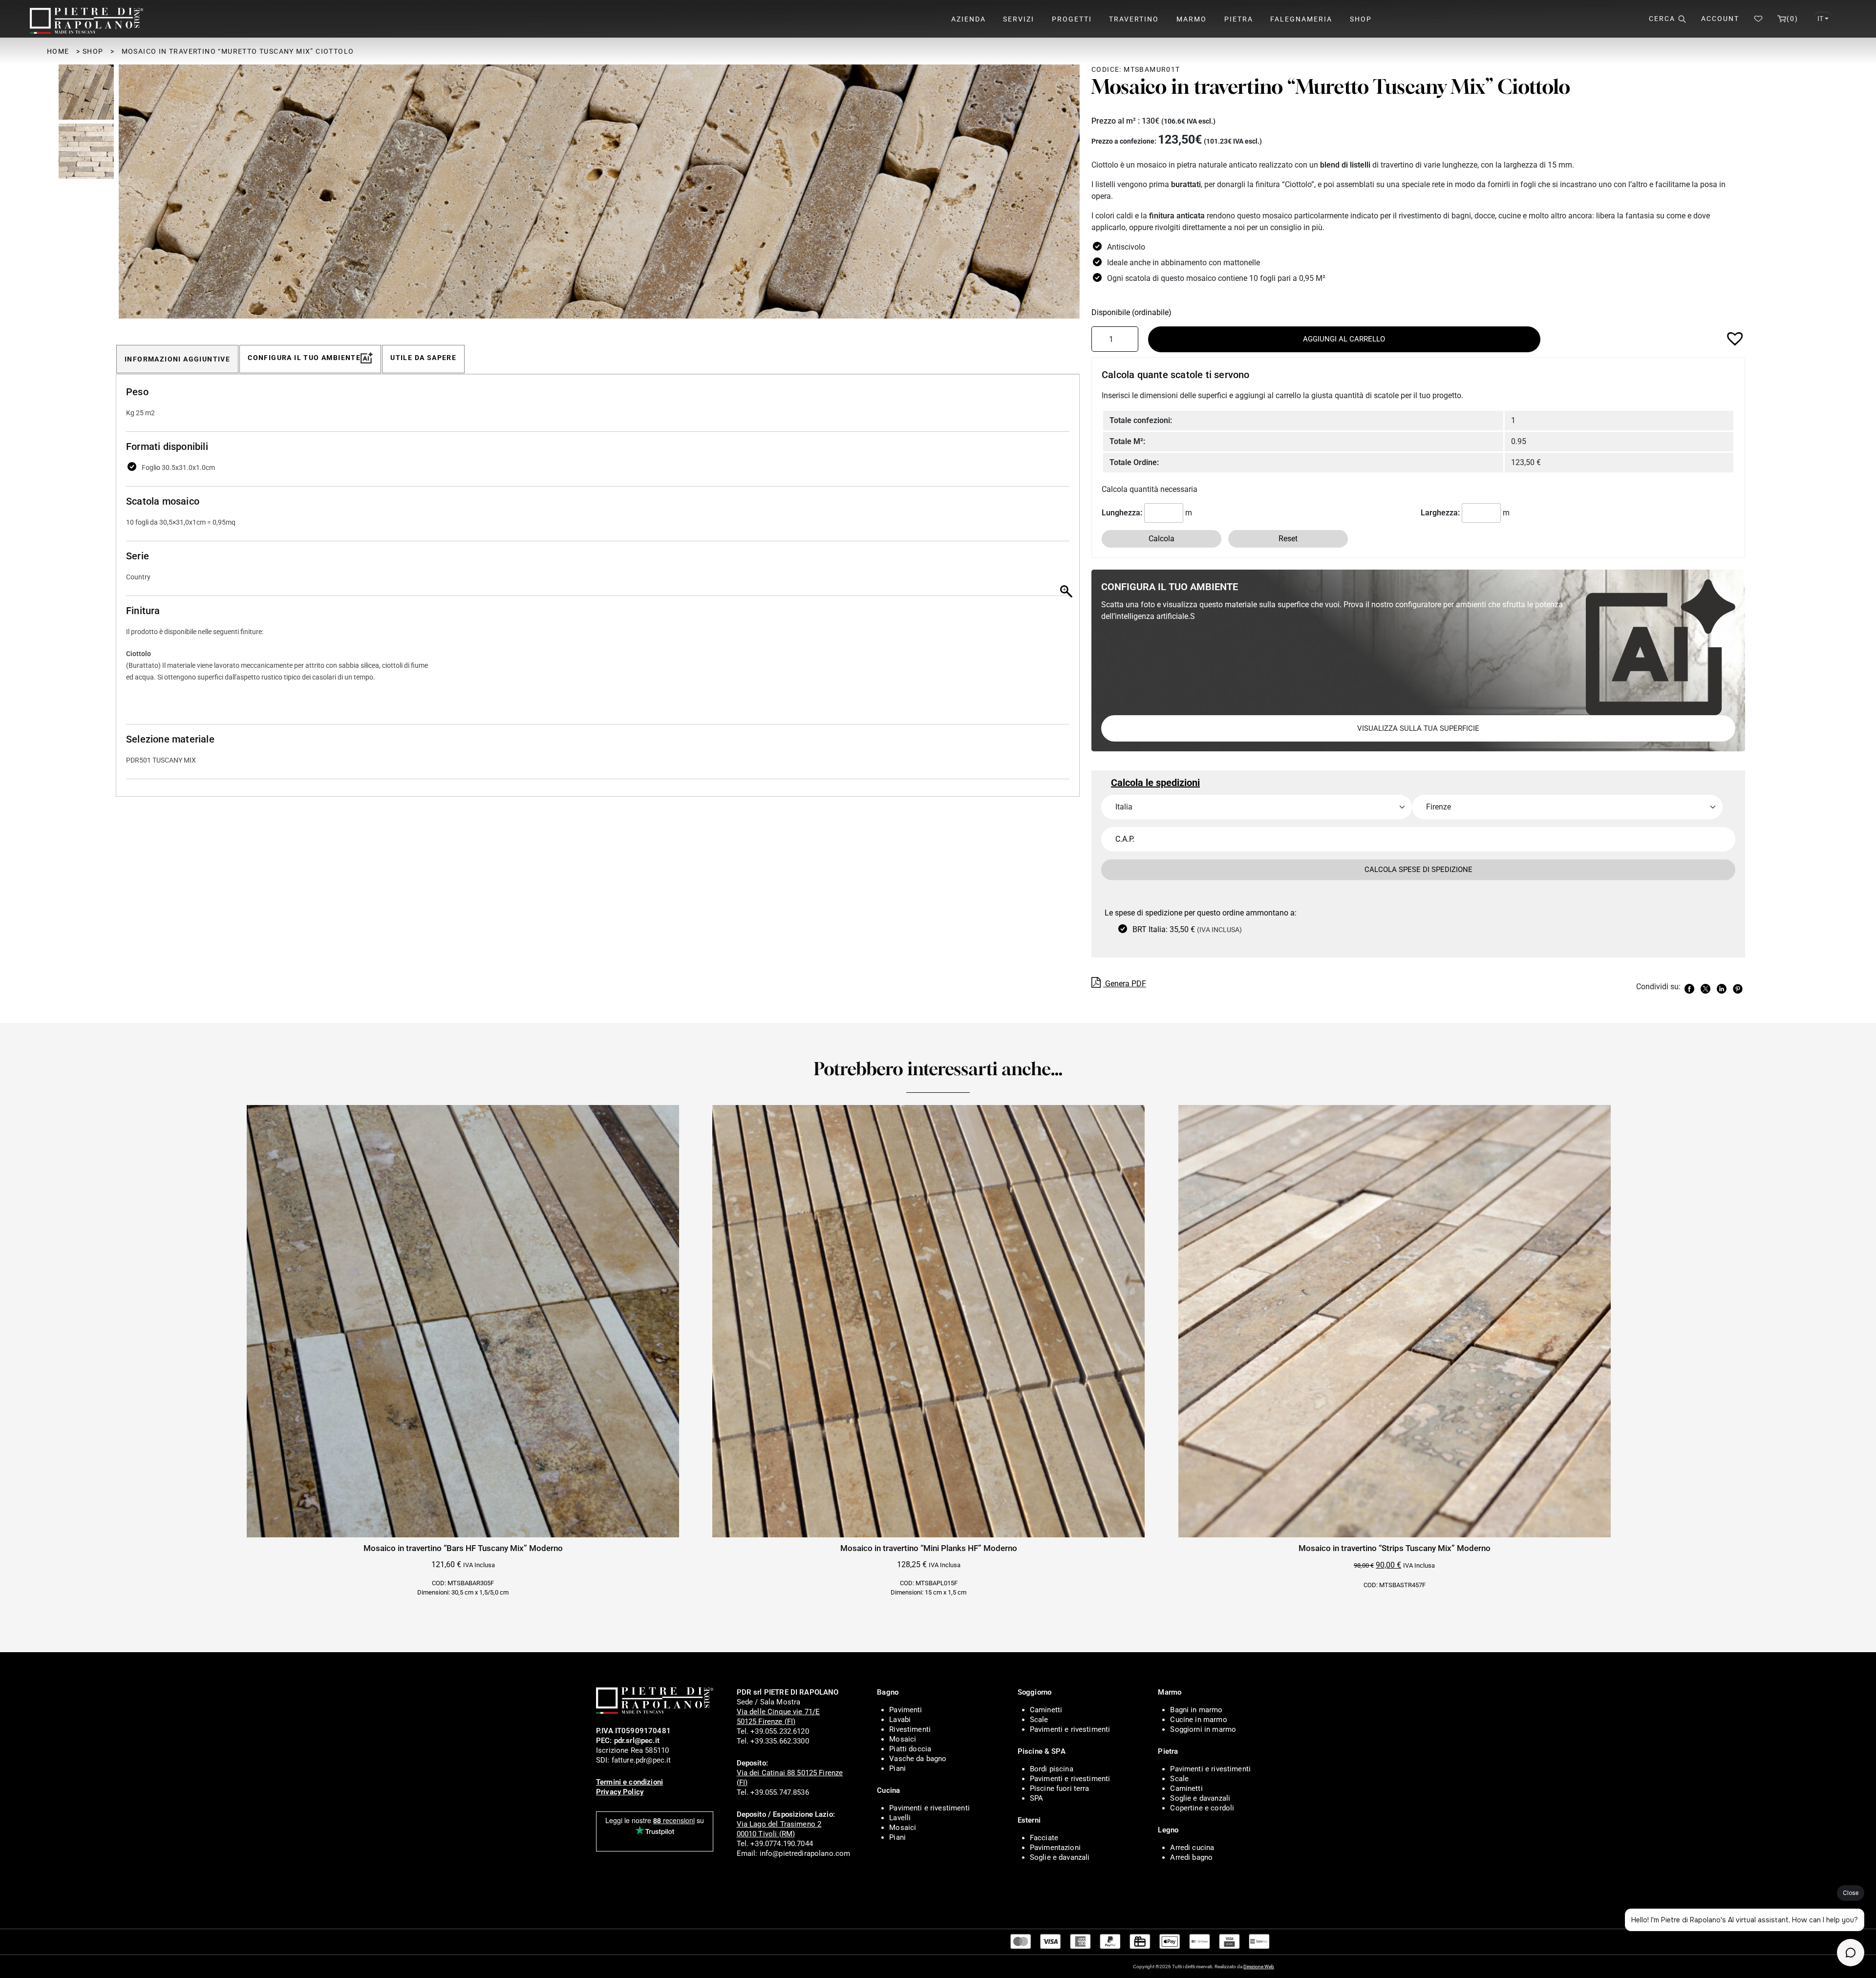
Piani (897, 1768)
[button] (1067, 196)
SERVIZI (1019, 19)
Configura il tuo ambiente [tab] (304, 358)
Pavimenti (906, 1710)
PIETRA (1239, 19)
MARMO (1192, 19)
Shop (93, 51)
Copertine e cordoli (1202, 1808)
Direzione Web (1259, 1967)
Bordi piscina (1052, 1769)
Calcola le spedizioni (1155, 783)
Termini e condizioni (629, 1782)
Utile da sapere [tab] (423, 358)
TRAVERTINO (1134, 19)
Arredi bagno (1191, 1857)
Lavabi (900, 1720)
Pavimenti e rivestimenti (929, 1808)
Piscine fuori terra (1060, 1788)
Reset (1288, 539)
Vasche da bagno (918, 1759)
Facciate (1044, 1838)
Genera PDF (1125, 984)
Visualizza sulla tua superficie (1418, 728)
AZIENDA (969, 19)
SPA (1036, 1798)
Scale (1039, 1720)
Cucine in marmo (1198, 1720)
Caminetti (1046, 1710)
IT (1820, 19)
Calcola (1162, 539)
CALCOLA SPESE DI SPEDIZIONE (1418, 870)
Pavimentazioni (1055, 1848)
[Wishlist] (1758, 19)
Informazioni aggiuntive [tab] (177, 359)
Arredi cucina (1192, 1848)
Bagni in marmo (1196, 1710)
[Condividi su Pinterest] (1739, 988)
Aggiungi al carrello (1344, 339)
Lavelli (900, 1818)
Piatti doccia (910, 1749)
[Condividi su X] (1707, 988)
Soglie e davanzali (1060, 1857)
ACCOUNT (1720, 19)
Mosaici (903, 1739)
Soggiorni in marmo (1203, 1729)
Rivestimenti (910, 1729)
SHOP (1361, 19)
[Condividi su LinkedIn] (1723, 988)
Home (58, 51)
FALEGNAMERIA (1301, 19)
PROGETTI (1072, 19)
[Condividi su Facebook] (1691, 988)
